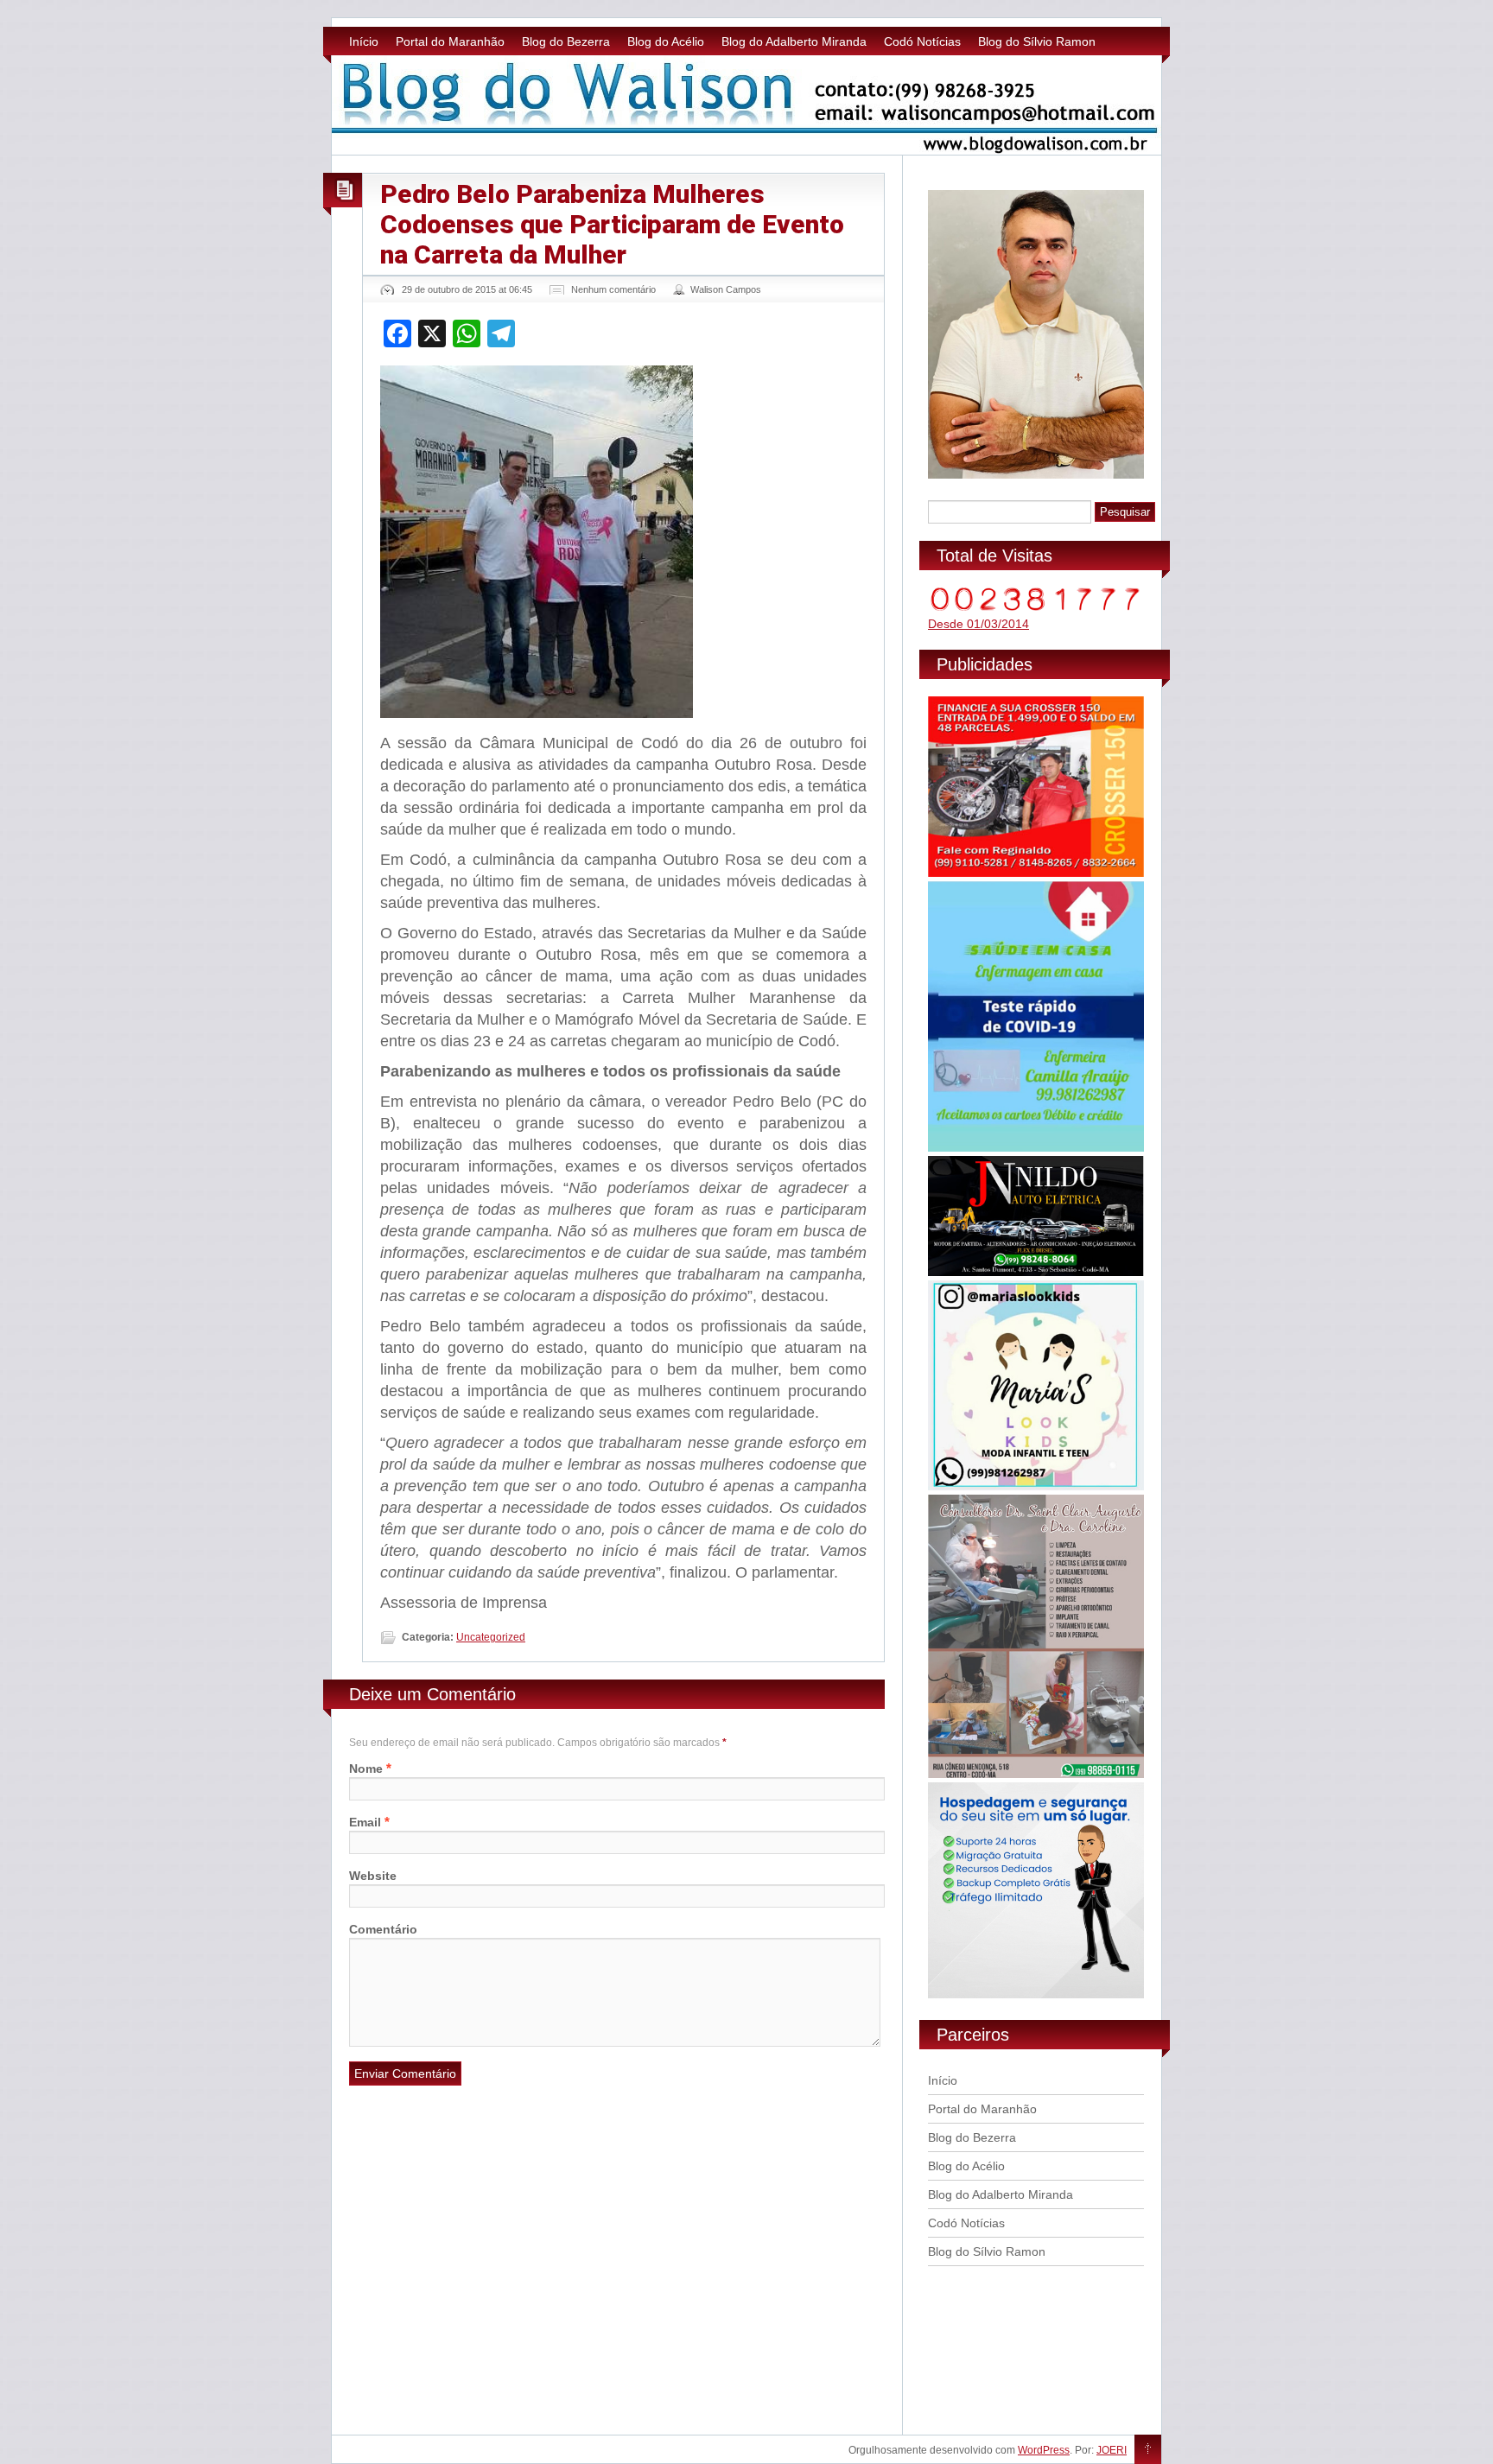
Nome (366, 1769)
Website (373, 1876)
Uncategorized (491, 1637)
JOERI (1112, 2450)
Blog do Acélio (666, 41)
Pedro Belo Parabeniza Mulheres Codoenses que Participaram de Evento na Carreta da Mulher (612, 224)
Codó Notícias (922, 41)
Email (365, 1822)
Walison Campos (726, 289)
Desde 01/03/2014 (978, 624)
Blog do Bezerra (566, 41)
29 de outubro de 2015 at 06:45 (467, 289)
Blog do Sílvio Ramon (1037, 41)
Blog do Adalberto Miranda (794, 41)
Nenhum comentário (613, 289)
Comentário (383, 1929)
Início (364, 41)
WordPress (1044, 2450)
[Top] (1148, 2450)
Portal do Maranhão (450, 41)
